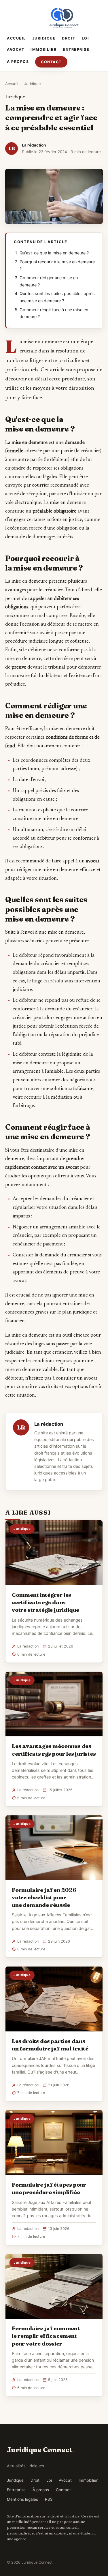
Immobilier (43, 49)
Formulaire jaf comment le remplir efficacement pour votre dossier (46, 2336)
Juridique (44, 38)
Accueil (16, 38)
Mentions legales (22, 2499)
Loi (86, 38)
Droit (69, 38)
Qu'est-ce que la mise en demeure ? (54, 253)
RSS (49, 2499)
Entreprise (76, 49)
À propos (18, 62)
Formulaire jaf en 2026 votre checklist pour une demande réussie (44, 1897)
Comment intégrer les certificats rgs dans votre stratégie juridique (46, 1602)
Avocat (16, 49)
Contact (51, 62)
